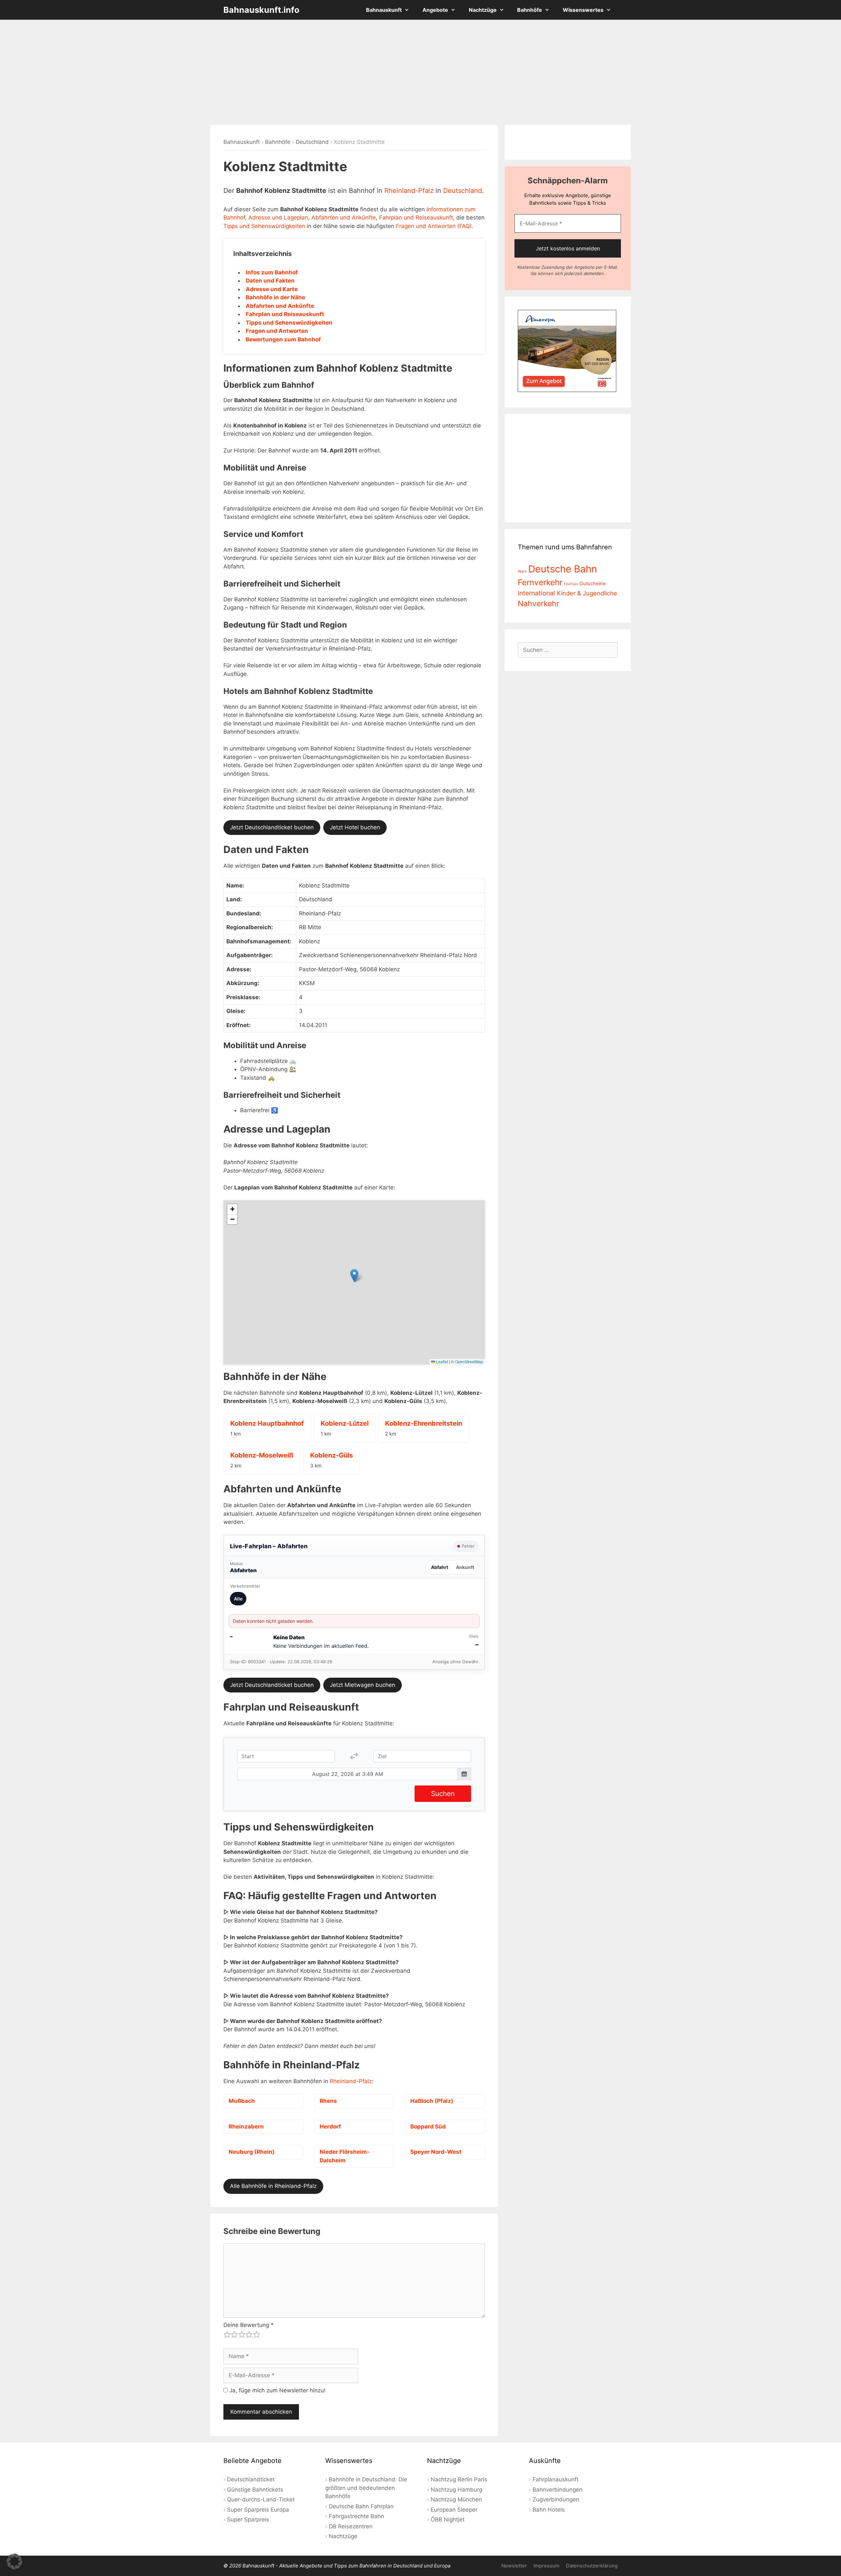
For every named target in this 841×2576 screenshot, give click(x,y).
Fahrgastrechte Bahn (356, 2516)
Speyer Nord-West (436, 2152)
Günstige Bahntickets (255, 2490)
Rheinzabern (246, 2127)
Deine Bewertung (249, 2325)
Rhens (328, 2101)
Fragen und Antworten (277, 331)
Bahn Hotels (549, 2510)
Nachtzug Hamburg (456, 2490)
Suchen (443, 1794)
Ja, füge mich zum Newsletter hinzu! (277, 2390)
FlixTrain (571, 584)
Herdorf (330, 2127)
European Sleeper (454, 2510)
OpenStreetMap (469, 1361)
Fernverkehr (540, 582)
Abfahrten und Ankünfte (344, 218)
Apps (522, 571)
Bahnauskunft (384, 10)
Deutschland (312, 142)
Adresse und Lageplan (278, 218)
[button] (354, 1276)
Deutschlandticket (251, 2479)
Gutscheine (593, 584)
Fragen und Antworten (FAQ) (434, 226)
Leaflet (442, 1361)
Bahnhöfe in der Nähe (275, 297)
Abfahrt (440, 1567)
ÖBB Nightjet (448, 2519)
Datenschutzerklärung (592, 2566)
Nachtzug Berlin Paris (459, 2479)
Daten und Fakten (270, 281)
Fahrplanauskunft (556, 2479)
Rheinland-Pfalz (409, 191)
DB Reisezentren (351, 2526)
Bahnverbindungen (557, 2490)
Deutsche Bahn (563, 569)
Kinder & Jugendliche (587, 593)
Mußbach (242, 2101)
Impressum (546, 2566)
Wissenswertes (583, 10)
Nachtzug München (456, 2499)
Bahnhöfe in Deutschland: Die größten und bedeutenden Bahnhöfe (366, 2488)
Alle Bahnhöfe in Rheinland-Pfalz (273, 2186)
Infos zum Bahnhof (272, 272)
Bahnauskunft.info (261, 10)
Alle (238, 1599)
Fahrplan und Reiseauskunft (416, 218)
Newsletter (514, 2566)
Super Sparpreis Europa (258, 2510)
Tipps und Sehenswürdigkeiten (264, 226)
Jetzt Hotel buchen (355, 827)
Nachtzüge (483, 10)
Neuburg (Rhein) (252, 2152)
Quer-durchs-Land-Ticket (261, 2499)
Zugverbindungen (556, 2499)
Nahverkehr (539, 604)
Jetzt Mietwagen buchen (363, 1685)
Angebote (435, 10)
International (536, 593)
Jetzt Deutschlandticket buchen (272, 827)
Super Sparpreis (248, 2519)
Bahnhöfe (530, 10)
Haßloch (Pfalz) (432, 2101)
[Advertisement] (420, 72)
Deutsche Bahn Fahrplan (361, 2506)
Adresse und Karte (272, 289)
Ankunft (465, 1567)
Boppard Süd (428, 2127)
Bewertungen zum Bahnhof (283, 339)
